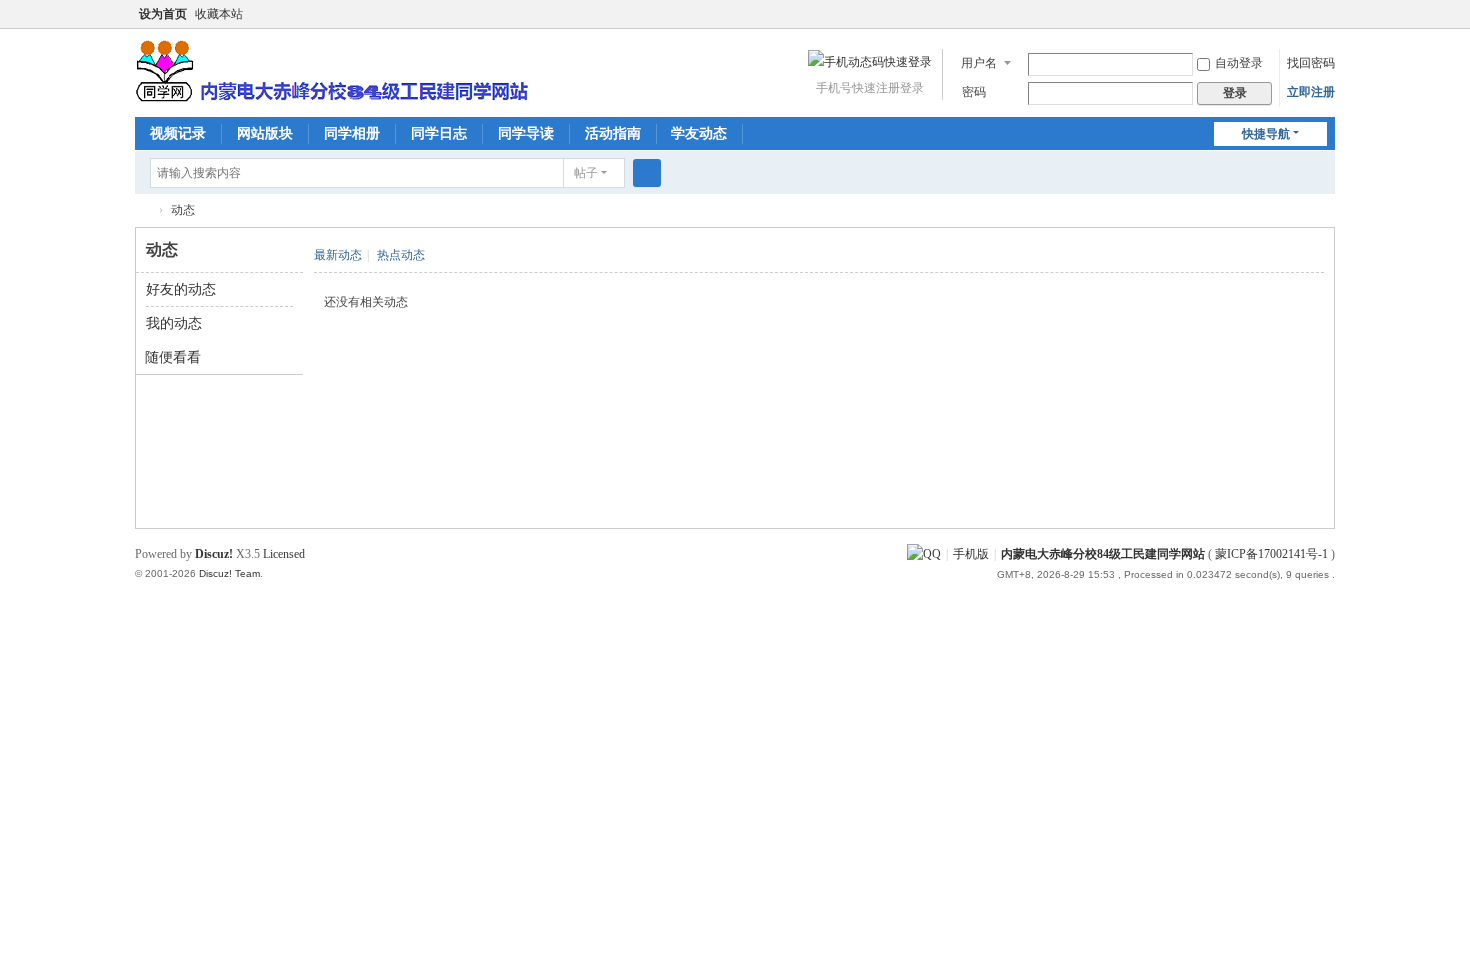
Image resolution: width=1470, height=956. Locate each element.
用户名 (979, 63)
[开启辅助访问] (1307, 14)
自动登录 (1239, 63)
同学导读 (526, 133)
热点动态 (401, 255)
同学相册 (352, 133)
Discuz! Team (229, 573)
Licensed (284, 554)
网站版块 (265, 133)
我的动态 (174, 323)
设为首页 (163, 14)
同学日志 (439, 133)
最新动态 (338, 255)
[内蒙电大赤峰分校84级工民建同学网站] (331, 69)
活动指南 (613, 133)
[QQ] (924, 554)
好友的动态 (181, 289)
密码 (974, 92)
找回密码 (1311, 63)
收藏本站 (219, 14)
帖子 (586, 173)
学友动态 (699, 133)
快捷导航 (1266, 134)
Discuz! (214, 554)
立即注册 (1311, 92)
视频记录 (178, 133)
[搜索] (647, 173)
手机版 (971, 554)
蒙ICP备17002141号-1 (1271, 554)
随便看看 (173, 357)
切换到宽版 (1326, 22)
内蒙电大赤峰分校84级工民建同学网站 (143, 210)
